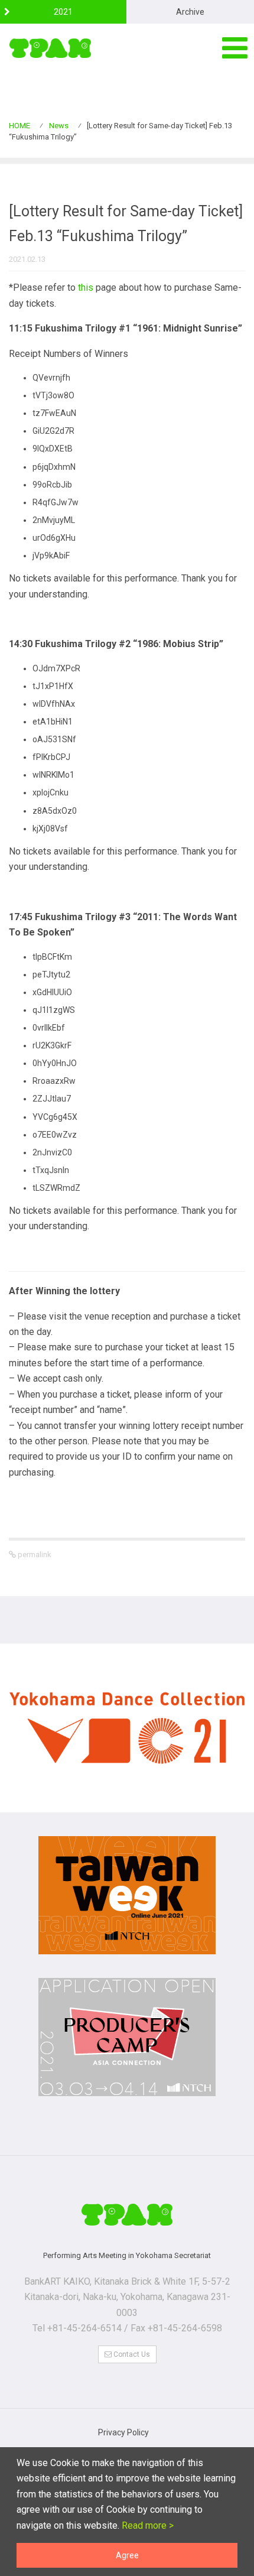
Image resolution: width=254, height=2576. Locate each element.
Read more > (146, 2525)
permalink (34, 1555)
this (86, 288)
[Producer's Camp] (127, 2043)
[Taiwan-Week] (127, 1901)
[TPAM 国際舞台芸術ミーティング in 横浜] (50, 48)
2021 (63, 12)
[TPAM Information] (127, 2214)
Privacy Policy (123, 2432)
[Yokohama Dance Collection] (127, 1734)
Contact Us (131, 2354)
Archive (190, 12)
